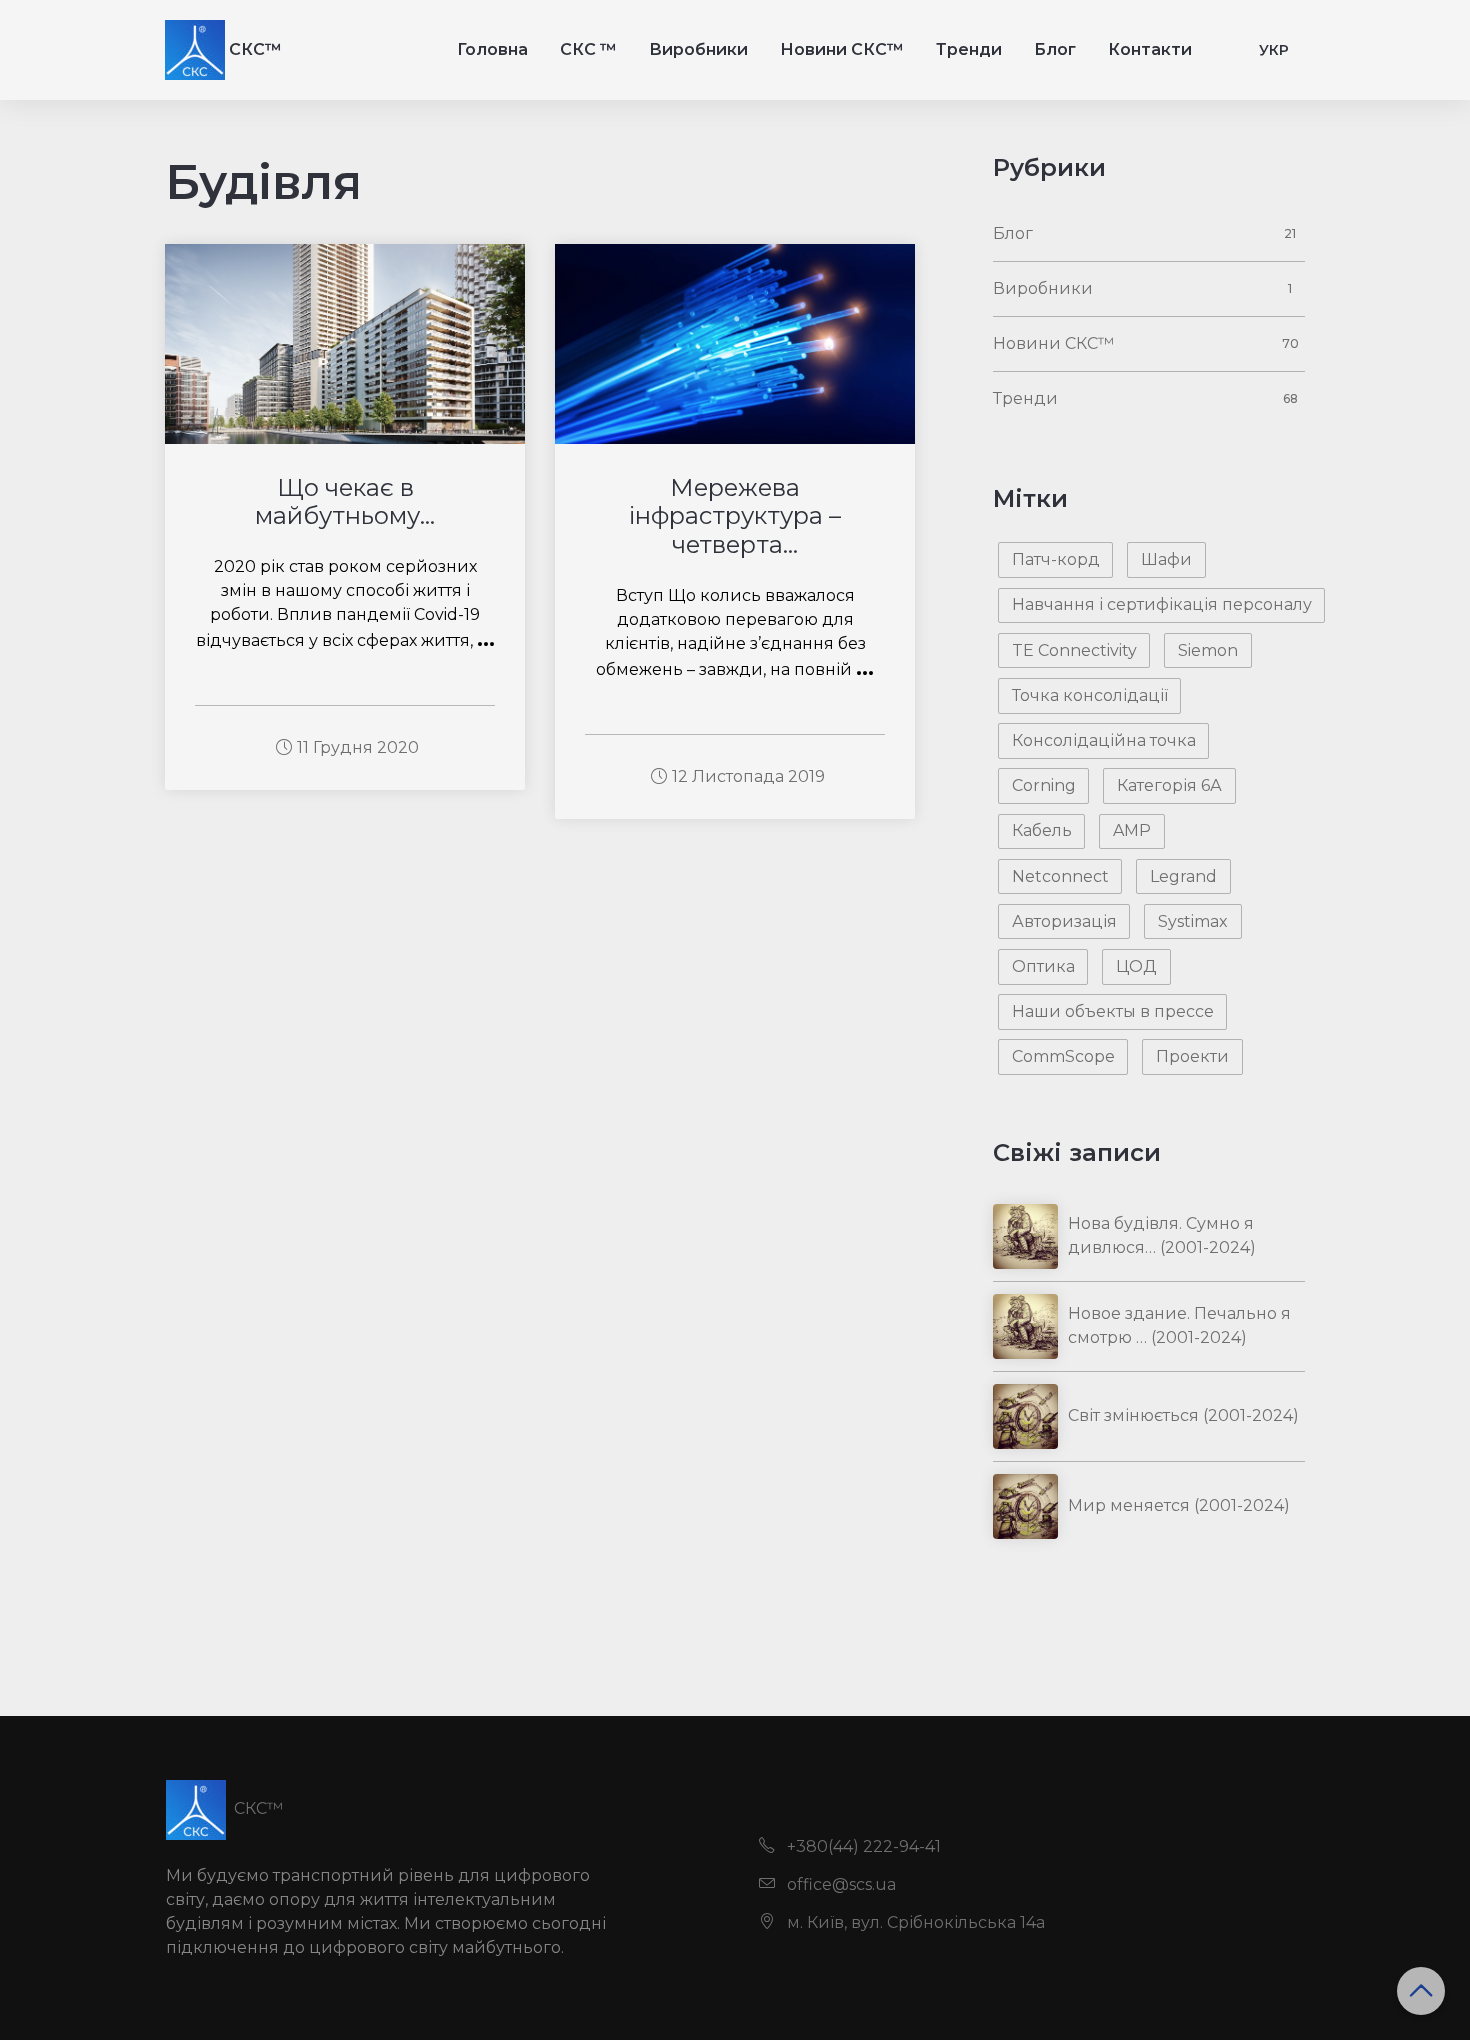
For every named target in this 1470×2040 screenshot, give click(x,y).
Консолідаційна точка (1104, 740)
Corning (1044, 785)
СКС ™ (588, 49)
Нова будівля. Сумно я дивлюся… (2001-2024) (1162, 1235)
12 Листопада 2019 (748, 776)
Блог (1055, 49)
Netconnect (1060, 876)
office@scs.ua (839, 1884)
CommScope (1063, 1056)
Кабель (1042, 830)
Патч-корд (1056, 559)
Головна (492, 49)
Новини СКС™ (842, 49)
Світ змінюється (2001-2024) (1183, 1415)
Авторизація (1064, 921)
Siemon (1208, 650)
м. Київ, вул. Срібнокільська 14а (914, 1922)
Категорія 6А (1169, 785)
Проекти (1192, 1056)
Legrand (1183, 876)
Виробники (698, 49)
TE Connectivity (1074, 650)
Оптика (1043, 966)
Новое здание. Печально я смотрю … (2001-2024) (1179, 1325)
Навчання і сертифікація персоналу (1162, 604)
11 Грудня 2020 (358, 747)
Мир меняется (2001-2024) (1179, 1505)
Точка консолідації (1090, 695)
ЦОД (1136, 966)
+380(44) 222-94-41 (862, 1846)
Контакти (1150, 49)
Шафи (1166, 559)
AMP (1132, 830)
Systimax (1193, 921)
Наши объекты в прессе (1113, 1011)
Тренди (969, 49)
